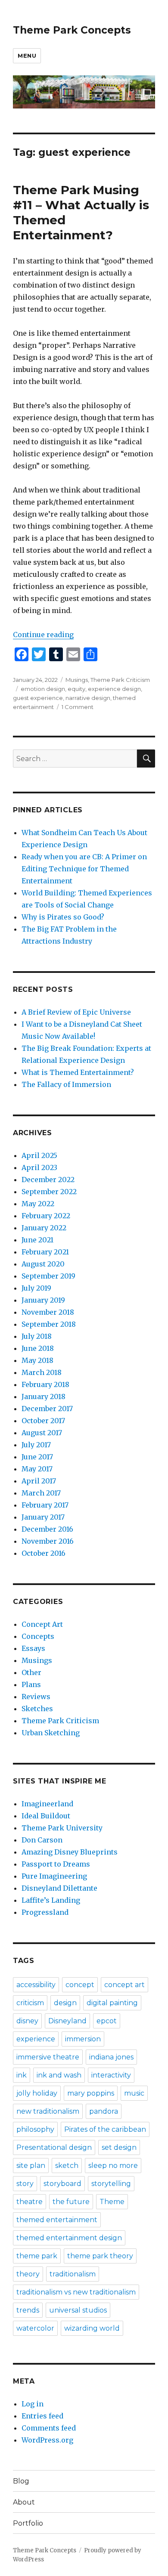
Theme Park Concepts (72, 30)
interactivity (111, 2075)
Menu (27, 56)
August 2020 (43, 1264)
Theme (112, 2202)
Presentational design (54, 2147)
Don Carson (42, 1840)
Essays (33, 1648)
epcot (107, 2021)
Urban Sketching (51, 1733)
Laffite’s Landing (51, 1900)
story (25, 2184)
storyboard (62, 2184)
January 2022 (44, 1228)
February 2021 (45, 1252)
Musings (77, 680)
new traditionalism (48, 2111)
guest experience (38, 698)
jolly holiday (37, 2093)
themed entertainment (57, 2220)
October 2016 (44, 1553)
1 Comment (78, 707)
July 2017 (36, 1445)
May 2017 (37, 1469)
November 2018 (48, 1312)
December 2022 (48, 1180)
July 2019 (36, 1288)
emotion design (43, 689)
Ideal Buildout (46, 1816)
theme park (37, 2256)
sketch (67, 2166)
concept (80, 1985)
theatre (30, 2202)
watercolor (35, 2328)
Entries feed (42, 2416)
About (24, 2502)
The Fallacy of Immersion (66, 1084)
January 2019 (43, 1300)
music (134, 2093)
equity (76, 689)
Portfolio (28, 2523)
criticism (30, 2003)
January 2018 (44, 1396)
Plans (31, 1684)
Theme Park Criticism (120, 680)
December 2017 (47, 1409)
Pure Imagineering (54, 1876)
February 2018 (45, 1384)
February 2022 (46, 1216)
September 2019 (48, 1276)
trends (28, 2310)
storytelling (111, 2184)
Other (31, 1672)
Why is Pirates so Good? (63, 917)
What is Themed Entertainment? (78, 1072)
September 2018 (49, 1324)
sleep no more (113, 2166)
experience (36, 2039)
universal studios (78, 2310)
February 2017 (45, 1505)
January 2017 (43, 1517)
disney (27, 2021)
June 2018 (38, 1348)
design (65, 2003)
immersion (83, 2039)
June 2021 (37, 1240)
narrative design (88, 698)
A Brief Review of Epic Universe (76, 1012)
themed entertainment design (69, 2238)
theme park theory (100, 2256)
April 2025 (39, 1155)
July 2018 (37, 1336)
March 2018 (42, 1372)
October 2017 (43, 1421)
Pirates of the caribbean (105, 2129)
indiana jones (111, 2057)
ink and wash (59, 2075)
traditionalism (73, 2274)
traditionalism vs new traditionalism (76, 2292)
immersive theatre (48, 2057)
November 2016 (48, 1541)
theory (28, 2274)
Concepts (38, 1636)
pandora (104, 2111)
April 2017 (39, 1481)
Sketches (37, 1709)
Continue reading (43, 635)
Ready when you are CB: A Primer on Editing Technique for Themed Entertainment (84, 869)
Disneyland (67, 2021)
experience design (114, 689)
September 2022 (49, 1192)
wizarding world (92, 2328)
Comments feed (49, 2428)
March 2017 (41, 1493)
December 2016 (47, 1529)
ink (22, 2075)
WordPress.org (47, 2440)
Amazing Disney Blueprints (70, 1852)
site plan (31, 2166)
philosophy (35, 2129)
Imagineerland (47, 1804)
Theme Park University (62, 1828)
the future (71, 2202)
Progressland (45, 1912)
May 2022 (38, 1204)
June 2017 (37, 1457)
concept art (124, 1985)
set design (119, 2147)
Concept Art (42, 1624)
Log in (33, 2404)
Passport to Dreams (56, 1864)
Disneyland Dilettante (59, 1888)
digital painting (112, 2003)
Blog (21, 2481)
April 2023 (39, 1167)
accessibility (36, 1985)
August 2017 (42, 1433)
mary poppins (91, 2093)
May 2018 (37, 1360)
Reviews (36, 1697)
